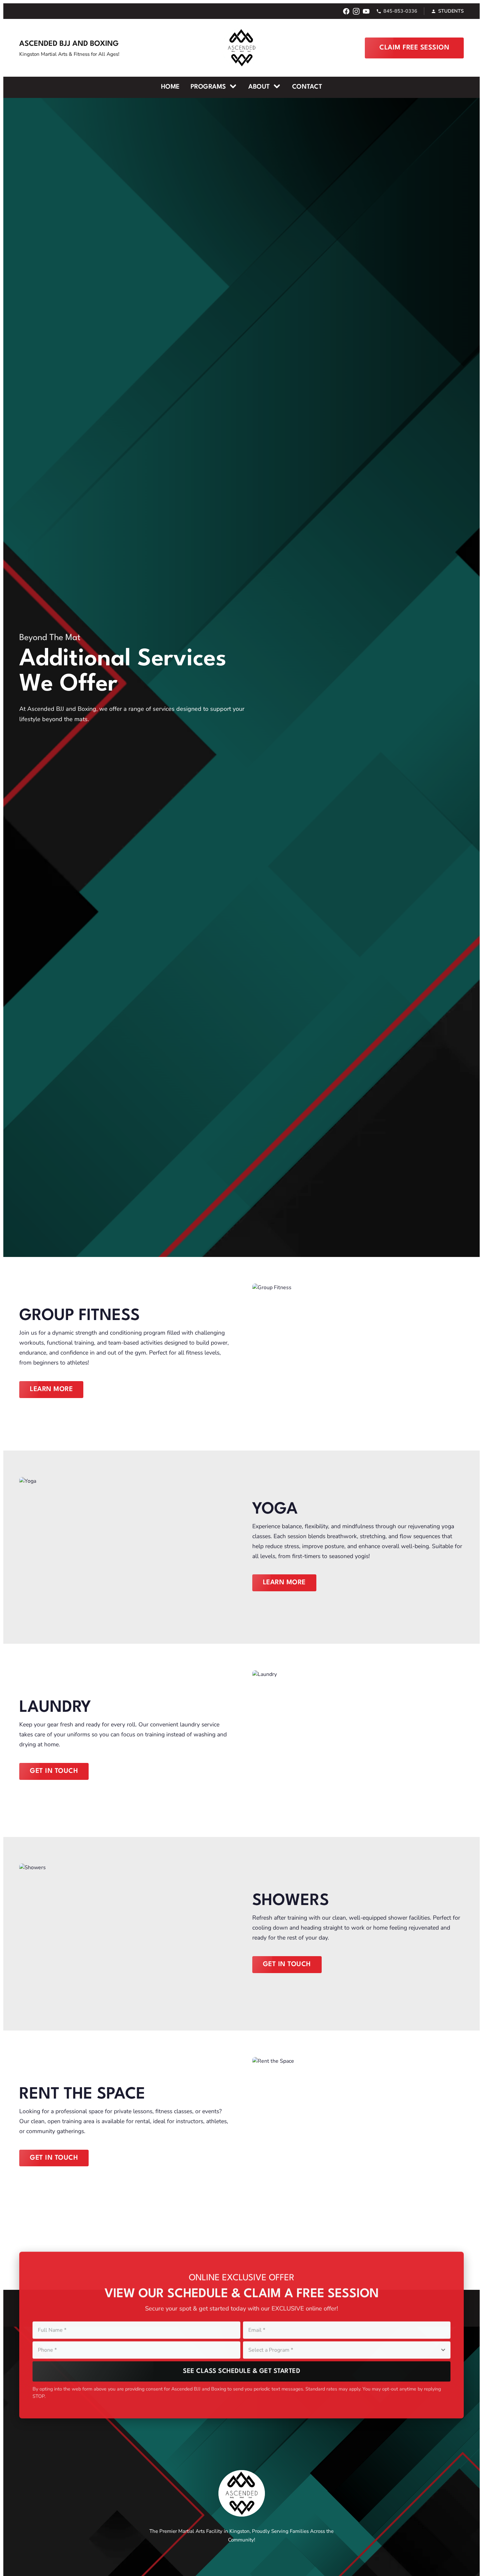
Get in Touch (54, 1771)
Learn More (51, 1389)
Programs (209, 87)
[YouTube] (366, 11)
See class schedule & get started (241, 2370)
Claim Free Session (414, 48)
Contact (307, 87)
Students (451, 11)
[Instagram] (356, 11)
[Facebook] (346, 11)
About (260, 87)
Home (170, 87)
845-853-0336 (400, 11)
